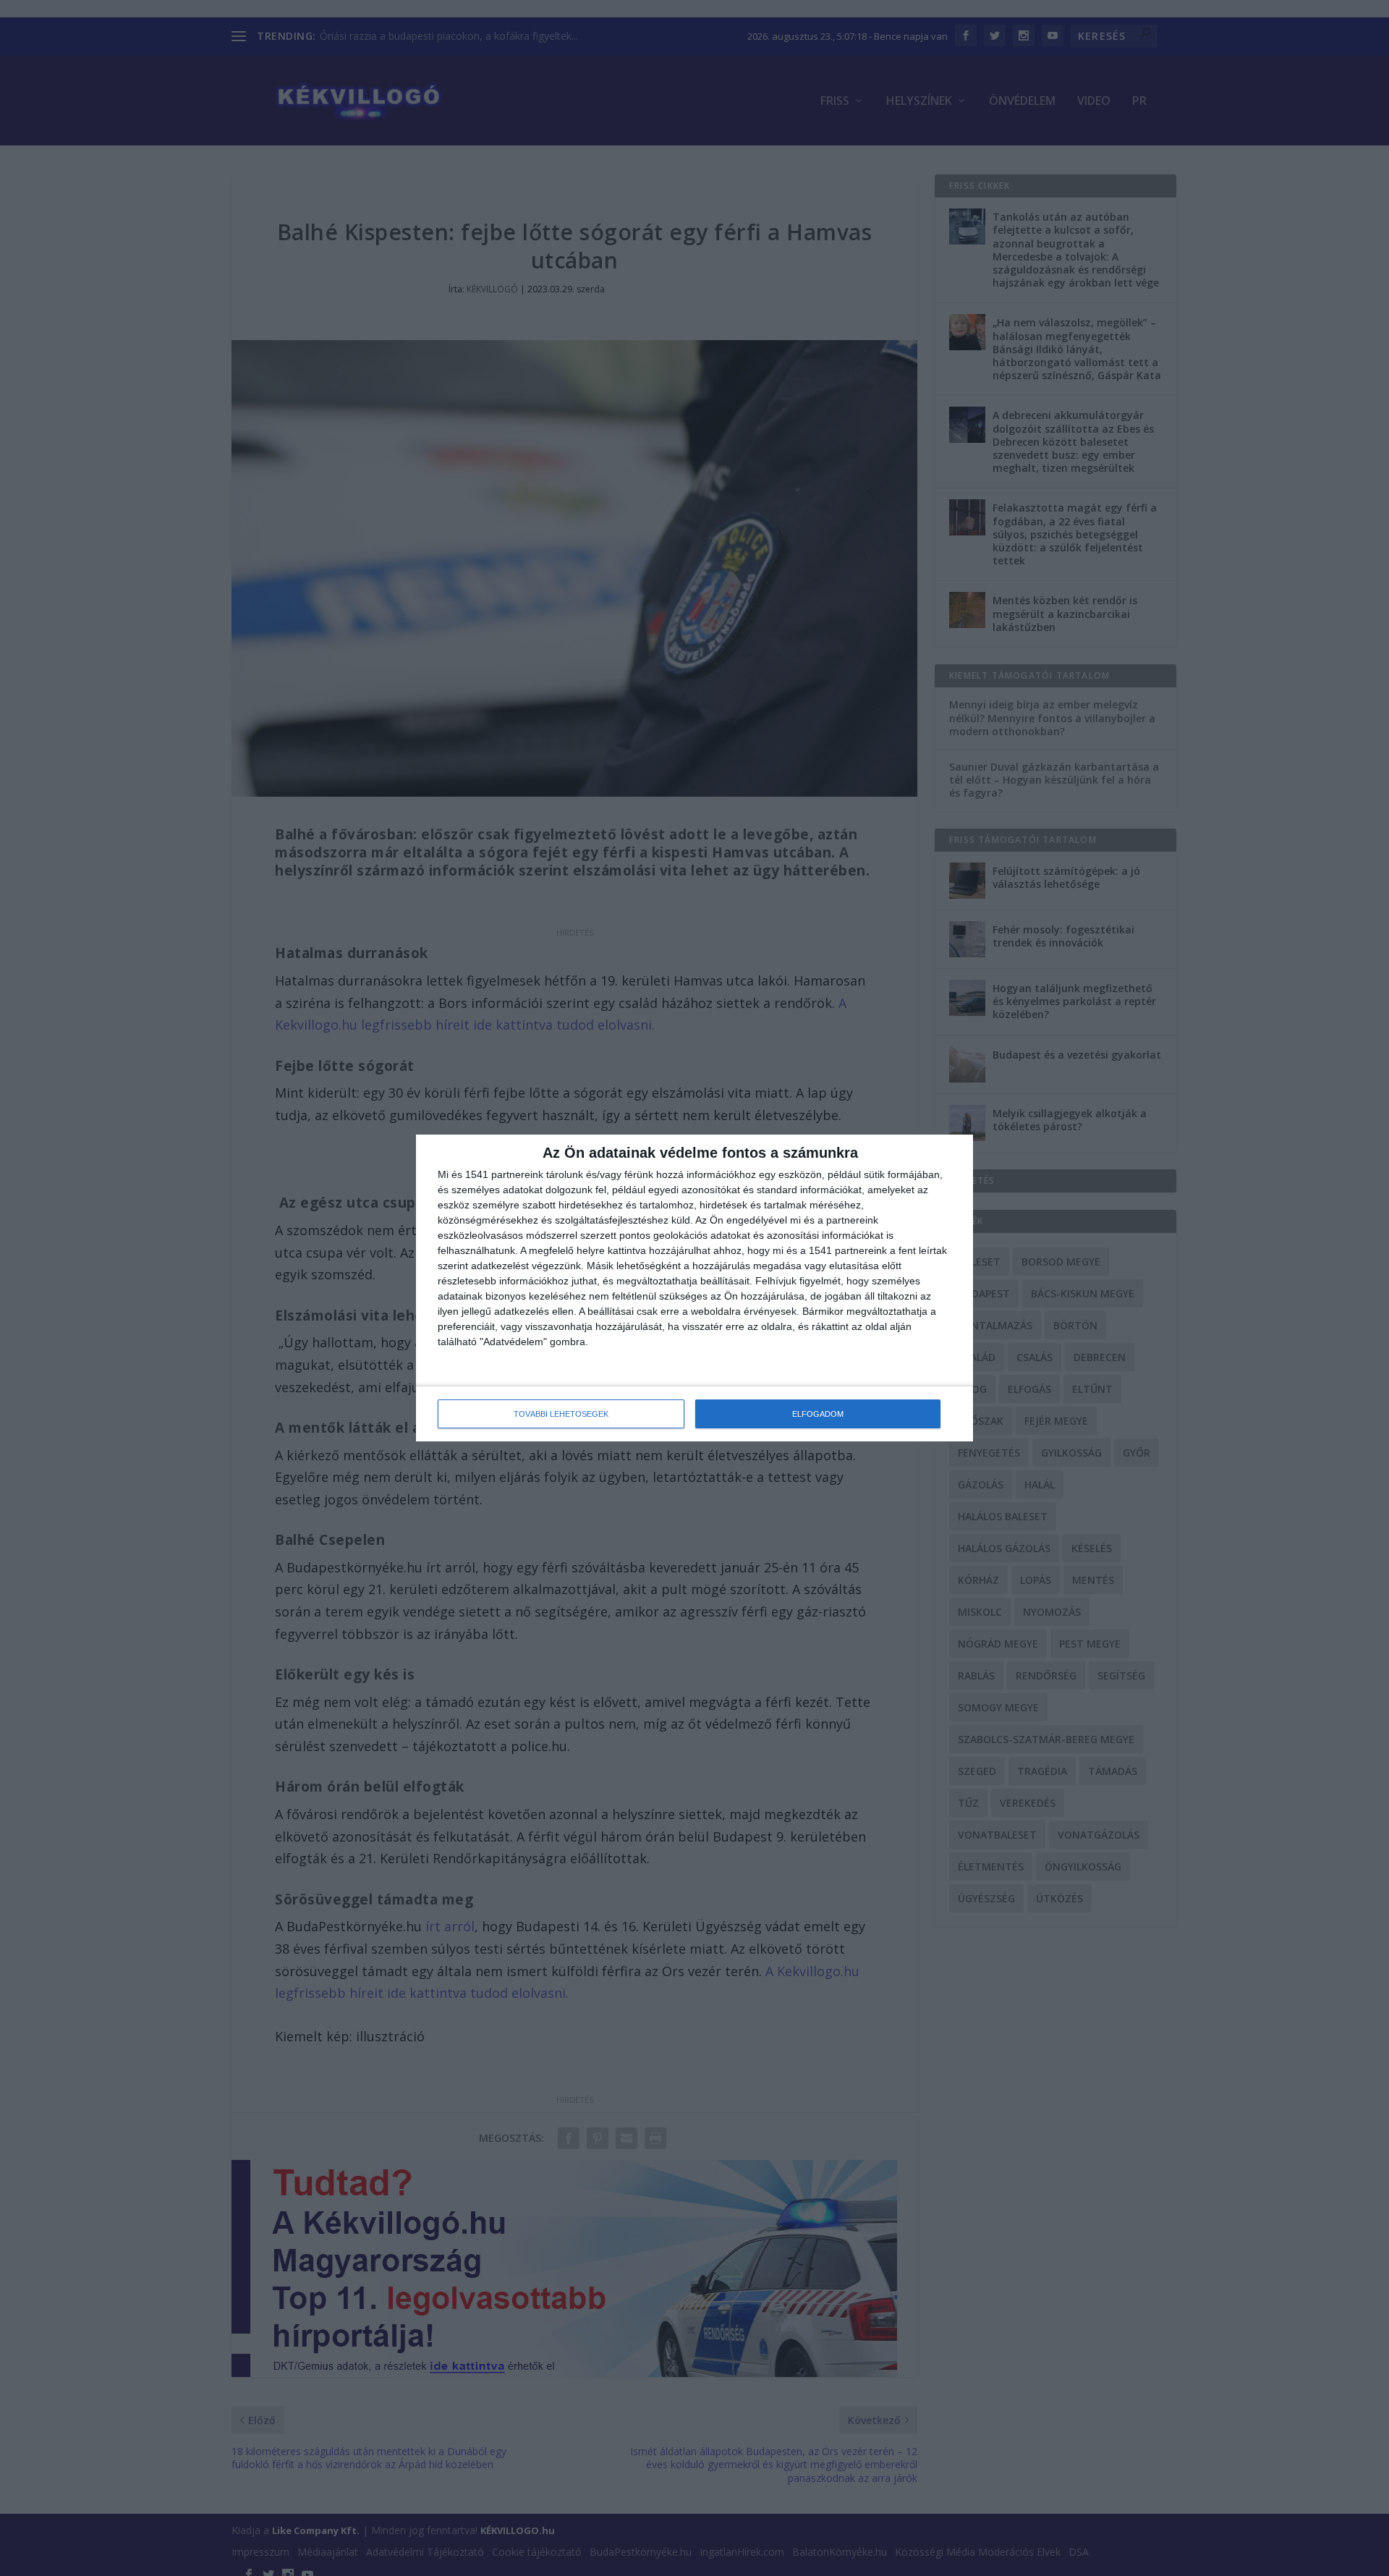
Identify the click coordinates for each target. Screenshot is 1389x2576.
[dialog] (694, 1288)
